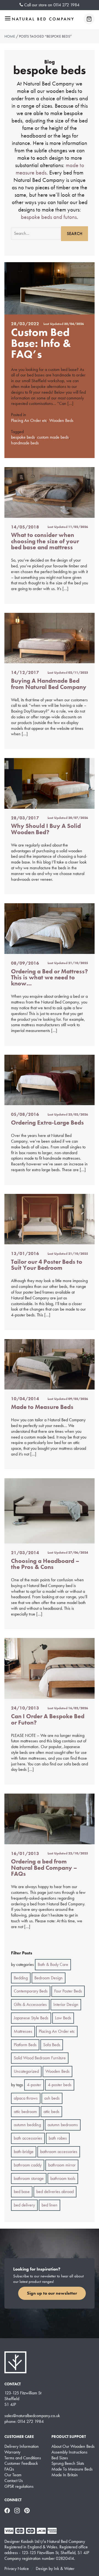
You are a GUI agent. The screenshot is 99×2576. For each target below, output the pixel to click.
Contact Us (14, 2481)
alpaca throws (26, 2098)
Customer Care (19, 2437)
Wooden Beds (61, 420)
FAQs (9, 2469)
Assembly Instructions (69, 2452)
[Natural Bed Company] (43, 19)
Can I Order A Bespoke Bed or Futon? (48, 1719)
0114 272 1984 (66, 5)
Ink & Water (64, 2568)
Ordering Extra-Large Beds (47, 1123)
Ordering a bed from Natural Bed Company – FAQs (44, 1868)
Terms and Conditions (23, 2458)
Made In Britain (65, 2475)
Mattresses (23, 2031)
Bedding (21, 1978)
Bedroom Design (49, 1978)
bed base (22, 2192)
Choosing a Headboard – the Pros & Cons (45, 1564)
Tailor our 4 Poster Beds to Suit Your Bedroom (47, 1265)
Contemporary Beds (31, 1991)
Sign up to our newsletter (52, 2293)
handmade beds (25, 443)
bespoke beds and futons (49, 217)
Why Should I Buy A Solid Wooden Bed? (46, 829)
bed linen (50, 2205)
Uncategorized (26, 2071)
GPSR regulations (19, 2486)
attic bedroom (25, 2112)
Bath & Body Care (53, 1964)
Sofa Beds (52, 2045)
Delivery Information (22, 2446)
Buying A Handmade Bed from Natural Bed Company (49, 684)
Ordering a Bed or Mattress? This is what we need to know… (50, 977)
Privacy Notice (17, 2568)
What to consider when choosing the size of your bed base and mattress (45, 541)
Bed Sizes (60, 2458)
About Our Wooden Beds (73, 2446)
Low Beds (63, 2018)
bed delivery (24, 2205)
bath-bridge (24, 2152)
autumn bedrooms (63, 2125)
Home (10, 36)
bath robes (58, 2138)
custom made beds (53, 437)
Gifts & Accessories (30, 2004)
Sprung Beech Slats (68, 2463)
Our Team (13, 2475)
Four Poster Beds (68, 1991)
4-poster (34, 2085)
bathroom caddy (28, 2165)
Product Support (69, 2437)
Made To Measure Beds (72, 2469)
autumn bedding (27, 2125)
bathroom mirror (62, 2165)
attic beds (51, 2112)
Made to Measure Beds (42, 1407)
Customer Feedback (21, 2463)
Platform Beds (25, 2045)
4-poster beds (60, 2085)
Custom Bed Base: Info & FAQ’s (41, 343)
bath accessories (28, 2138)
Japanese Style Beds (31, 2018)
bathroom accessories (59, 2152)
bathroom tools (63, 2178)
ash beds (52, 2098)
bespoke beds (23, 437)
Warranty (12, 2452)
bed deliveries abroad (55, 2192)
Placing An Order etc (29, 420)
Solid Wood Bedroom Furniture (40, 2058)
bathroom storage (29, 2178)
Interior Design (66, 2004)
